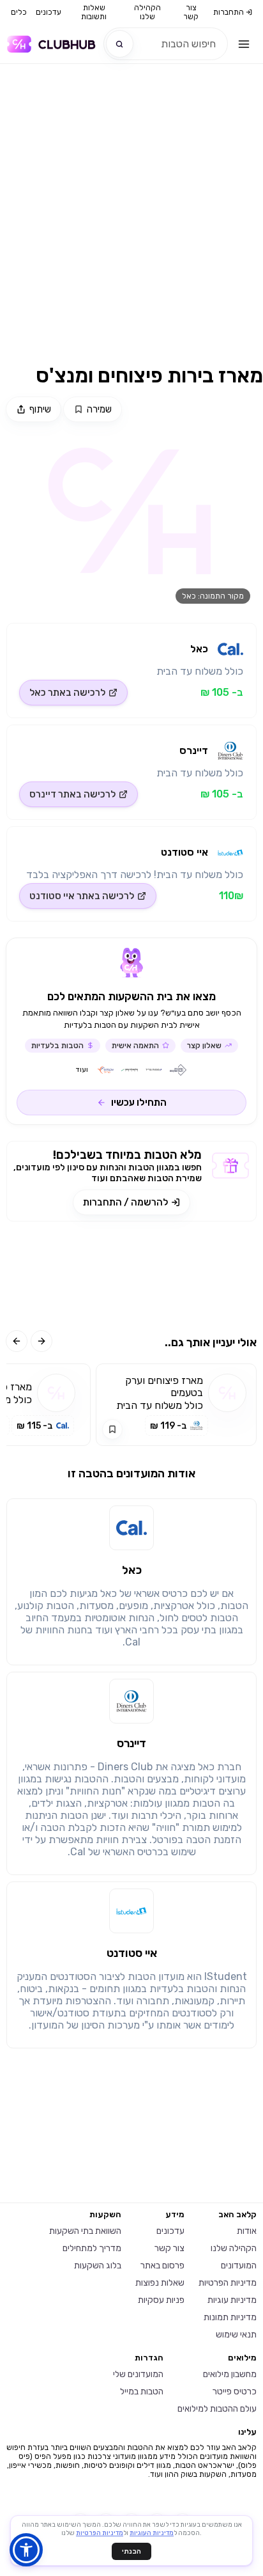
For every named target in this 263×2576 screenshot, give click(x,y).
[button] (26, 2550)
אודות (247, 2231)
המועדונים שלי (138, 2374)
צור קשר (191, 12)
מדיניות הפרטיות (228, 2283)
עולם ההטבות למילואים (217, 2409)
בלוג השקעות (98, 2266)
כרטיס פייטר (235, 2391)
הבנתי (131, 2551)
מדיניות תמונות (230, 2317)
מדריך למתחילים (92, 2248)
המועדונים (239, 2266)
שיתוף (40, 409)
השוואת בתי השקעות (85, 2231)
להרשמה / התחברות (125, 1202)
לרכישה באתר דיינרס (72, 794)
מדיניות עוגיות (232, 2300)
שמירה (99, 409)
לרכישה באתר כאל (67, 693)
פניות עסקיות (161, 2300)
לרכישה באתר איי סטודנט (82, 896)
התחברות (229, 12)
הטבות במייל (142, 2391)
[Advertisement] (131, 222)
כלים (19, 12)
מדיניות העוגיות (152, 2533)
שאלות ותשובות (94, 12)
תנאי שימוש (236, 2335)
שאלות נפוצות (160, 2283)
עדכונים (49, 12)
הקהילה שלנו (147, 12)
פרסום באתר (162, 2266)
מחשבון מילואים (230, 2374)
